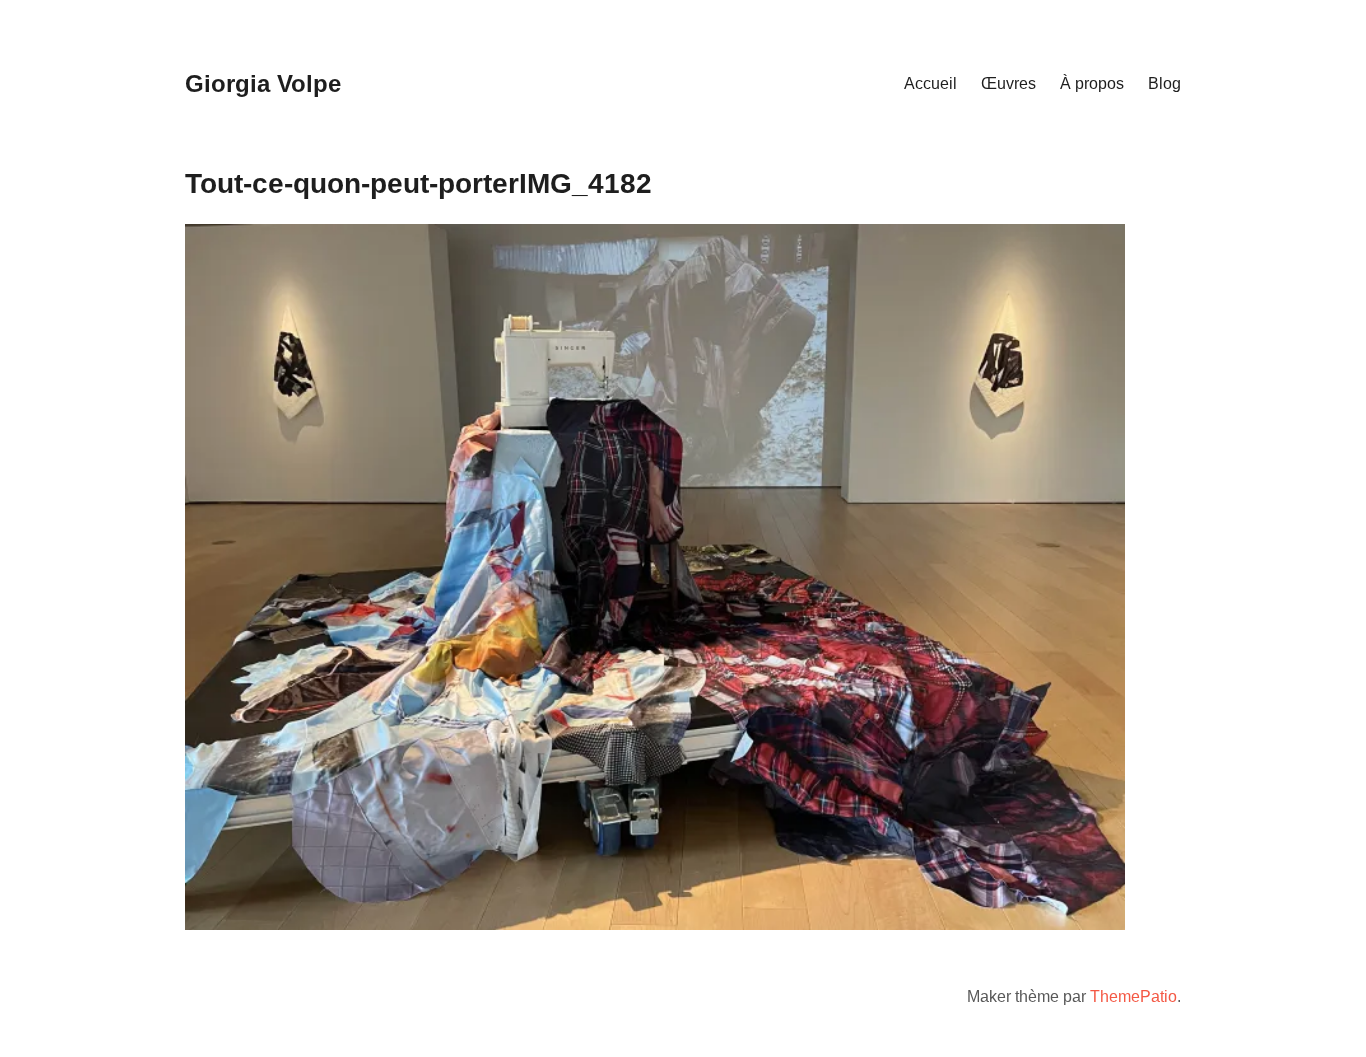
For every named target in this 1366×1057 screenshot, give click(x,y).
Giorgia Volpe (263, 83)
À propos (1092, 83)
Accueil (930, 83)
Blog (1164, 83)
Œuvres (1008, 83)
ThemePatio (1133, 996)
